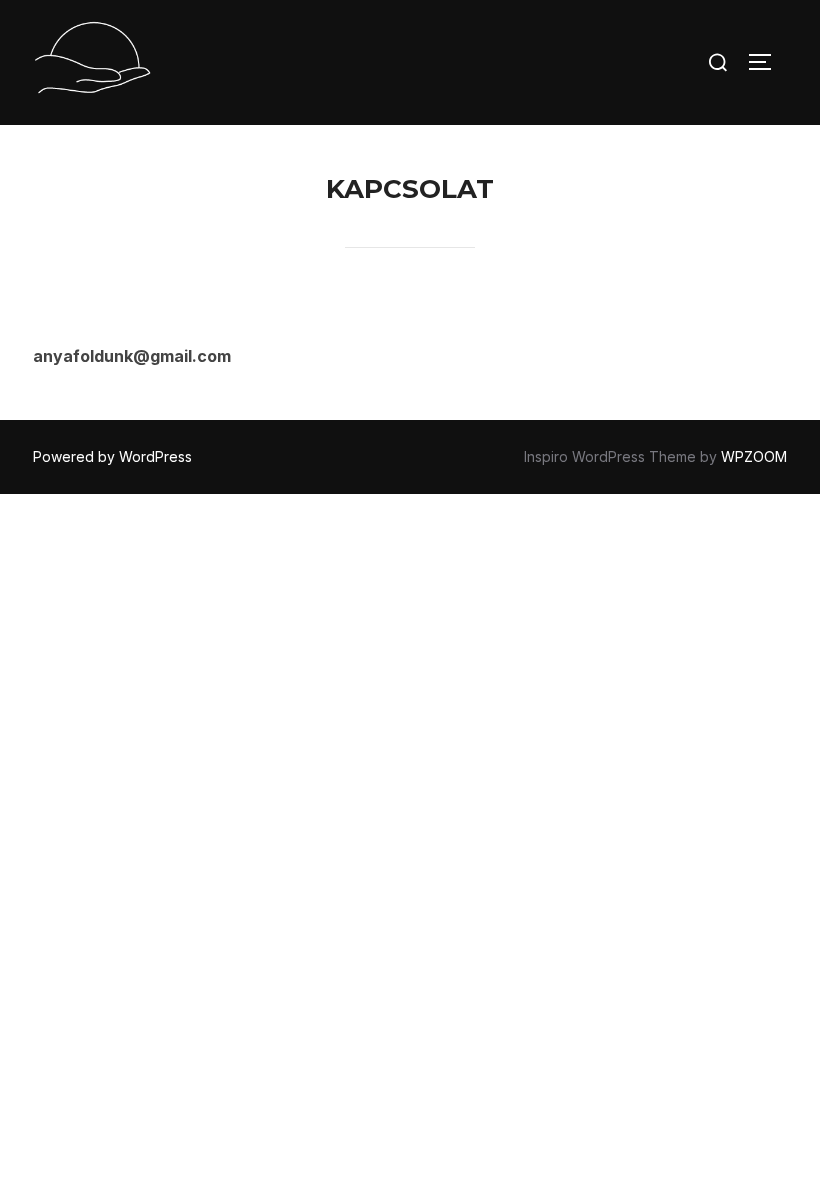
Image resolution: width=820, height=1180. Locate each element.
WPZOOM (754, 456)
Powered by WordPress (112, 456)
